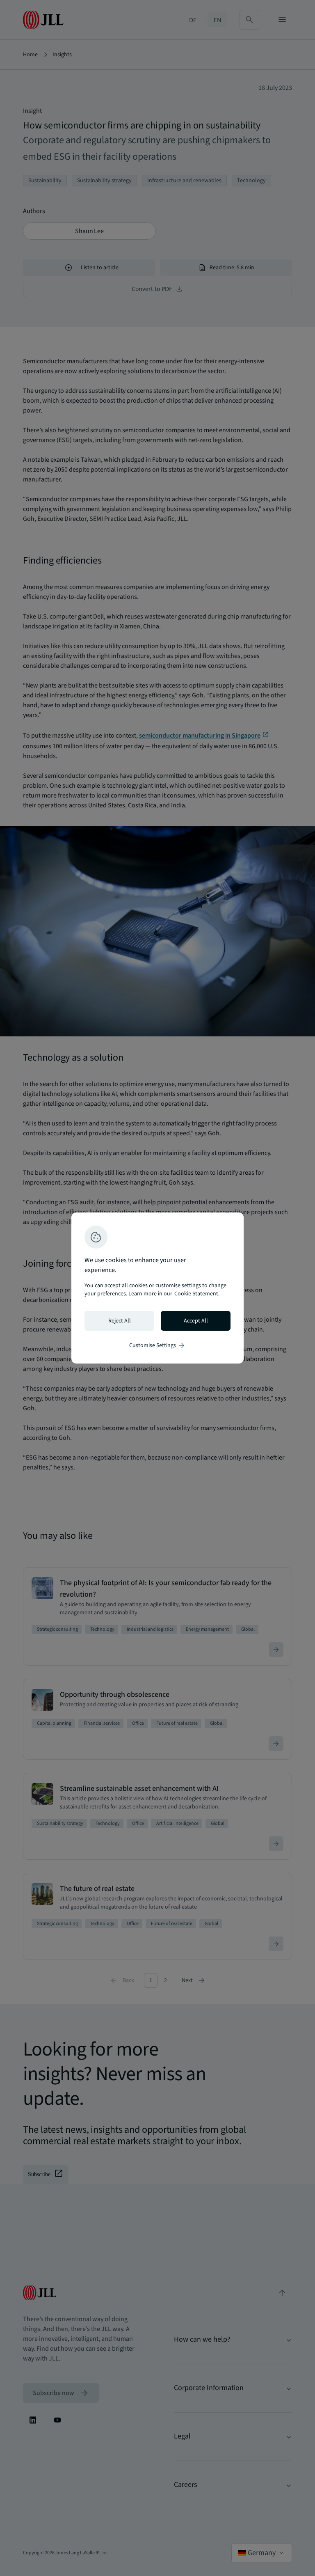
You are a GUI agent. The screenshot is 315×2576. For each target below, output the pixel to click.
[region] (157, 1288)
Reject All (120, 1321)
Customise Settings (157, 1345)
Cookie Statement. (197, 1294)
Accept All (196, 1321)
